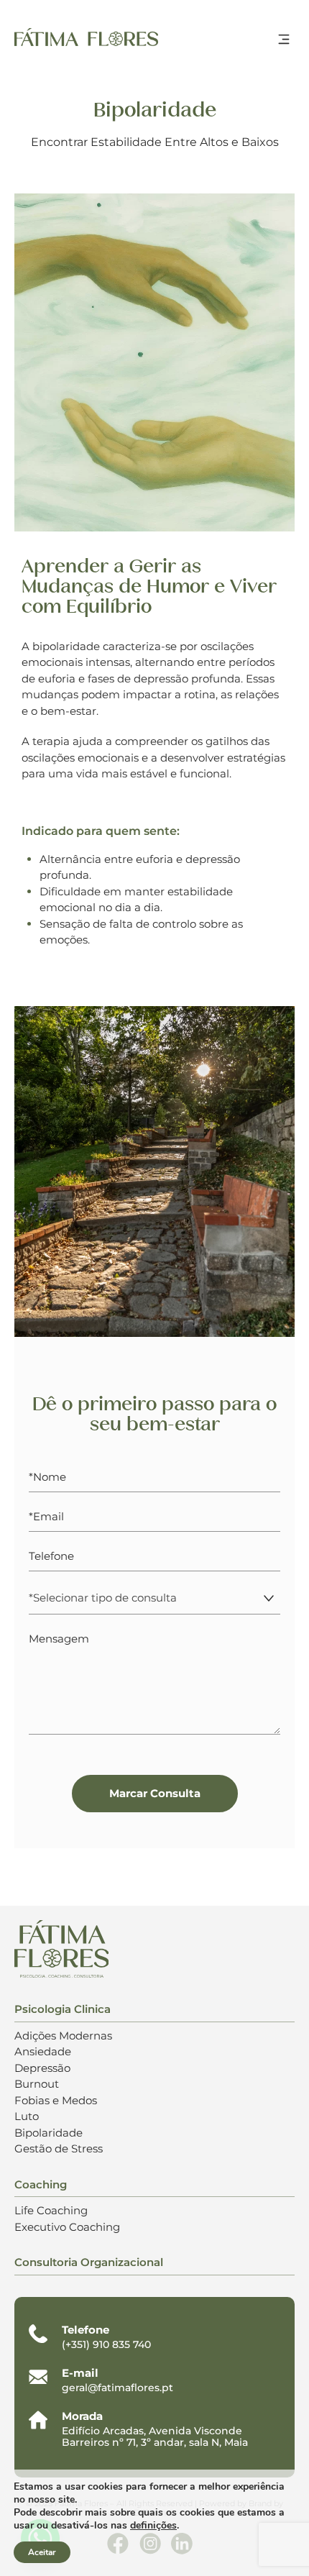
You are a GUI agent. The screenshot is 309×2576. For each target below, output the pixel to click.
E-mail (80, 2373)
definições (153, 2526)
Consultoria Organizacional (89, 2262)
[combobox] (154, 1598)
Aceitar (42, 2552)
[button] (284, 41)
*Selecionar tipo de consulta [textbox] (103, 1598)
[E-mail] (38, 2377)
